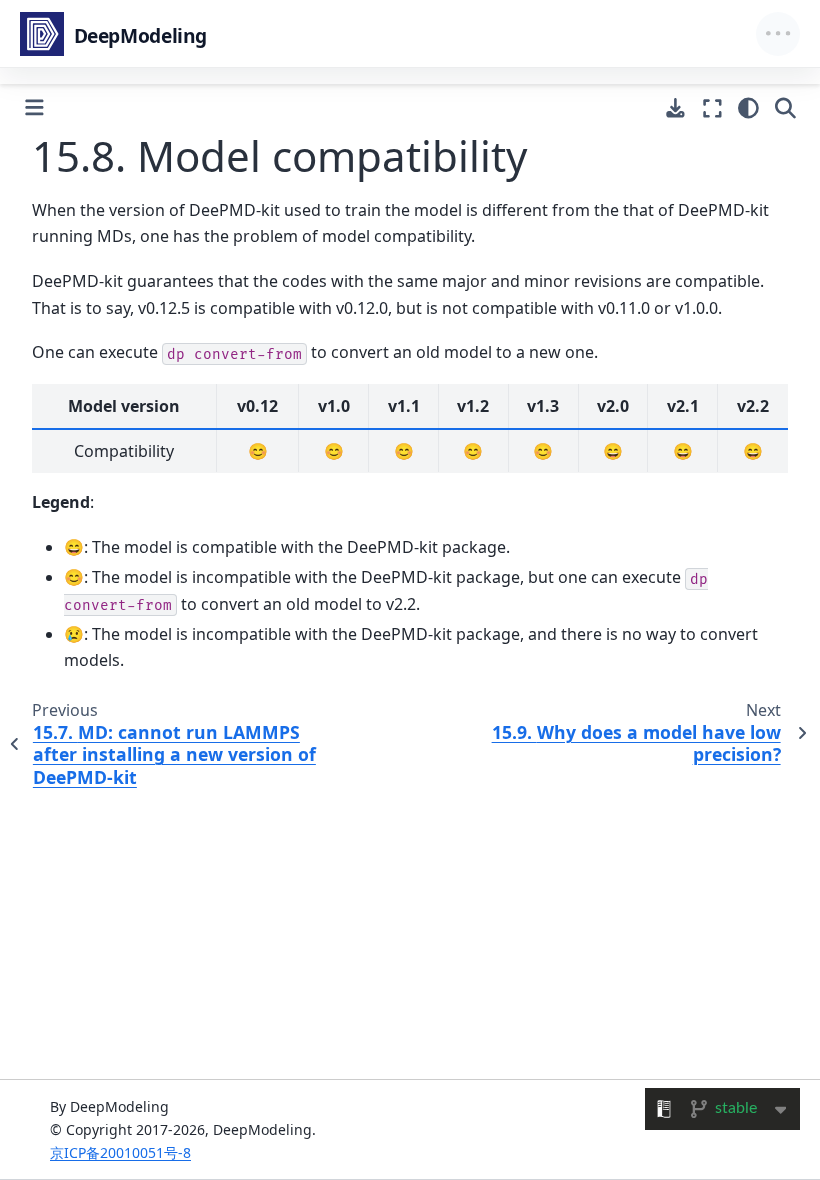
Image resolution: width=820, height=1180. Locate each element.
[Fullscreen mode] (712, 108)
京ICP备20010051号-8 (120, 1152)
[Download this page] (675, 108)
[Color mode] (748, 108)
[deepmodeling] (116, 34)
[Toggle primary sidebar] (34, 107)
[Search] (785, 108)
